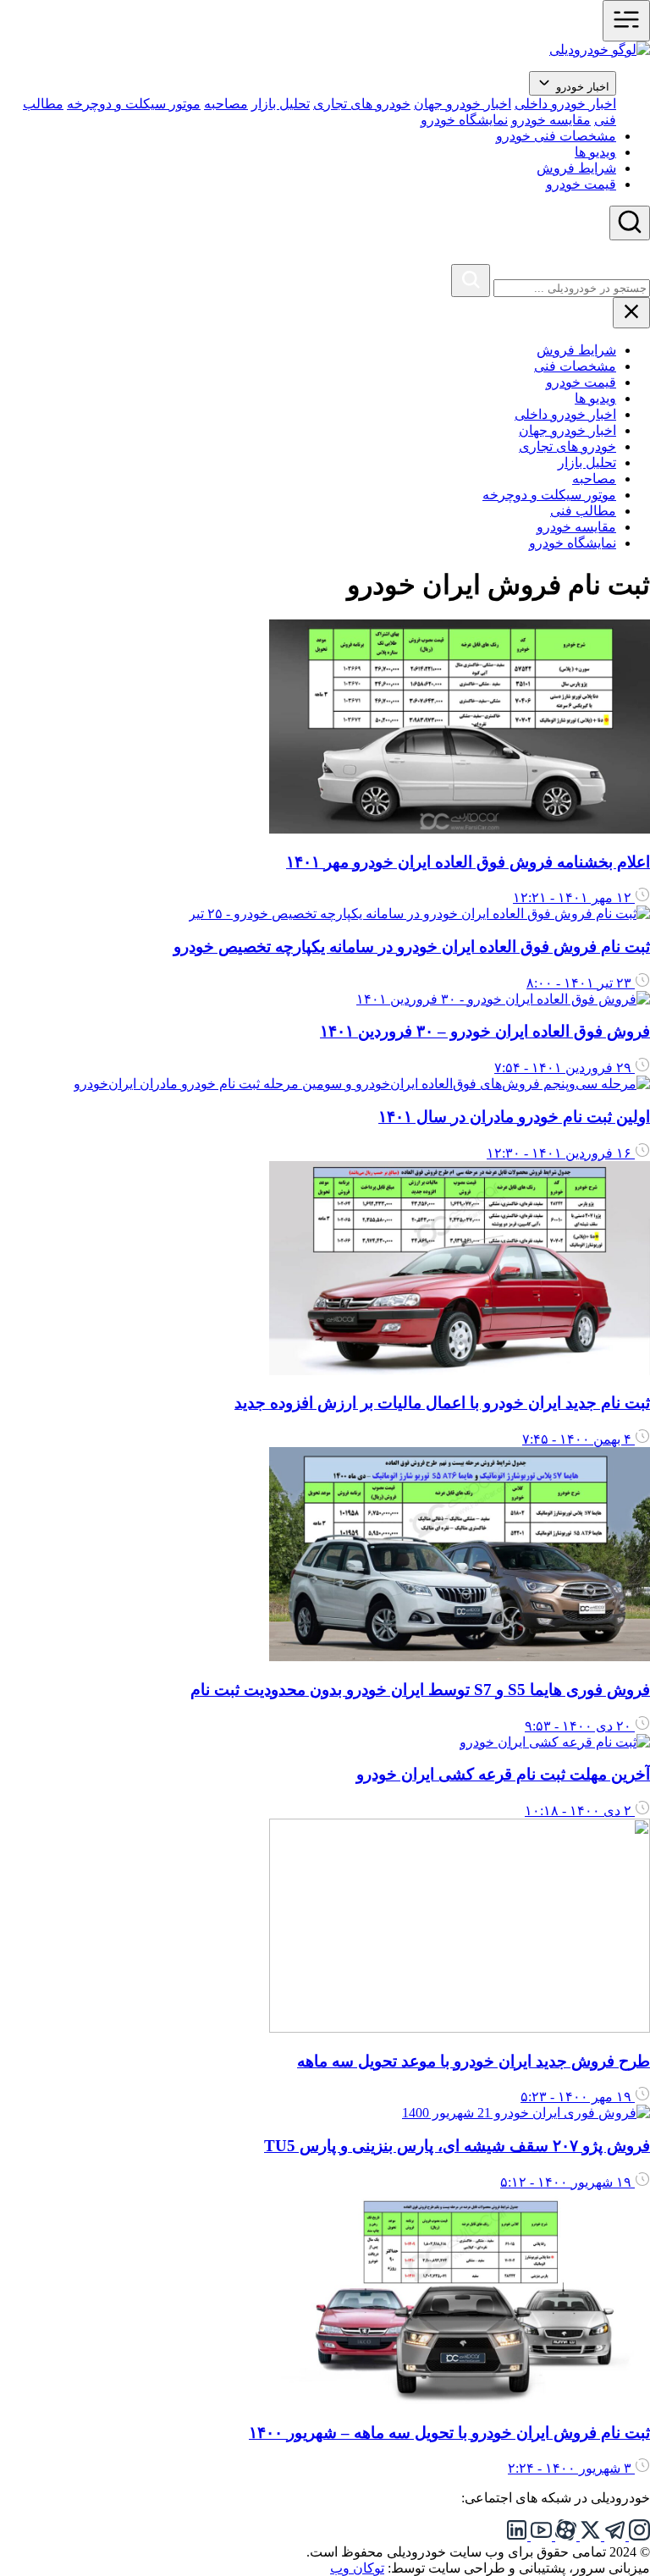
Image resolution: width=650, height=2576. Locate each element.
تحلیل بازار (281, 104)
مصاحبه (226, 104)
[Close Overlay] (640, 256)
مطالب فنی (583, 511)
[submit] (471, 281)
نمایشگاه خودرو (464, 120)
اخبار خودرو (581, 87)
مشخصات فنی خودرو (556, 136)
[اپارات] (564, 2536)
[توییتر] (589, 2536)
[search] (630, 223)
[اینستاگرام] (638, 2536)
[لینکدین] (517, 2536)
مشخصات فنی (575, 366)
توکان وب (357, 2568)
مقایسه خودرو (551, 120)
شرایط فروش (576, 168)
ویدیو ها (595, 152)
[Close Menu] (631, 313)
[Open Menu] (626, 21)
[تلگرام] (613, 2536)
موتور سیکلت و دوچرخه (134, 104)
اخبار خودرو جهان (463, 104)
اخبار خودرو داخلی (565, 104)
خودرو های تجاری (362, 104)
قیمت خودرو (581, 184)
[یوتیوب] (540, 2536)
